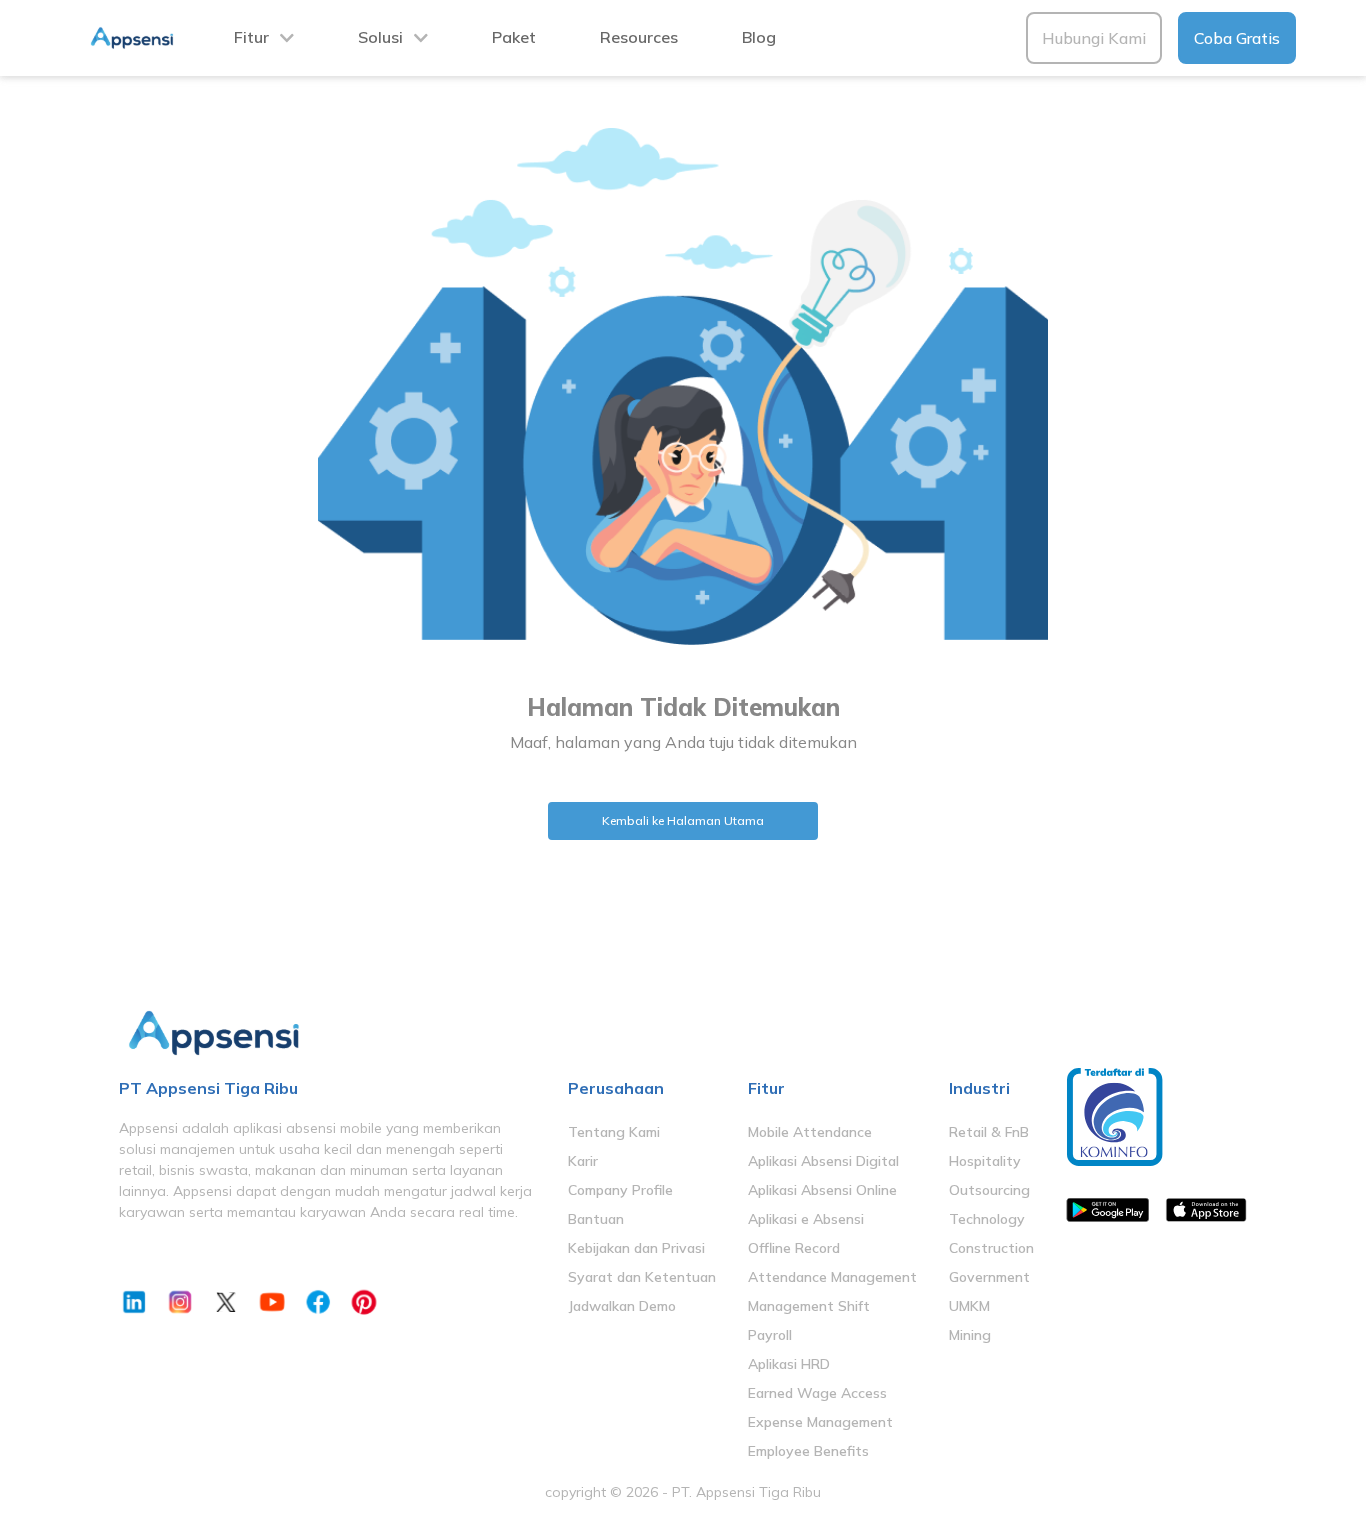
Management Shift (809, 1306)
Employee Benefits (808, 1451)
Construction (991, 1248)
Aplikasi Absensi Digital (823, 1161)
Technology (987, 1219)
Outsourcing (989, 1190)
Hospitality (985, 1161)
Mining (970, 1335)
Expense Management (820, 1422)
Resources (639, 37)
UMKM (969, 1306)
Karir (583, 1161)
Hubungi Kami (1094, 38)
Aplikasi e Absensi (806, 1219)
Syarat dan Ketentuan (642, 1277)
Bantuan (596, 1219)
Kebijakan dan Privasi (636, 1248)
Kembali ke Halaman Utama (683, 820)
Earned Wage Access (817, 1393)
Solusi (380, 37)
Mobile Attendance (810, 1132)
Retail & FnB (989, 1132)
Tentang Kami (614, 1132)
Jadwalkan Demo (622, 1306)
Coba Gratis (1237, 38)
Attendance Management (832, 1277)
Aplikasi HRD (789, 1364)
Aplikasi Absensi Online (822, 1190)
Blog (759, 37)
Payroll (770, 1335)
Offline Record (794, 1248)
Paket (514, 37)
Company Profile (620, 1190)
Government (989, 1277)
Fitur (251, 37)
